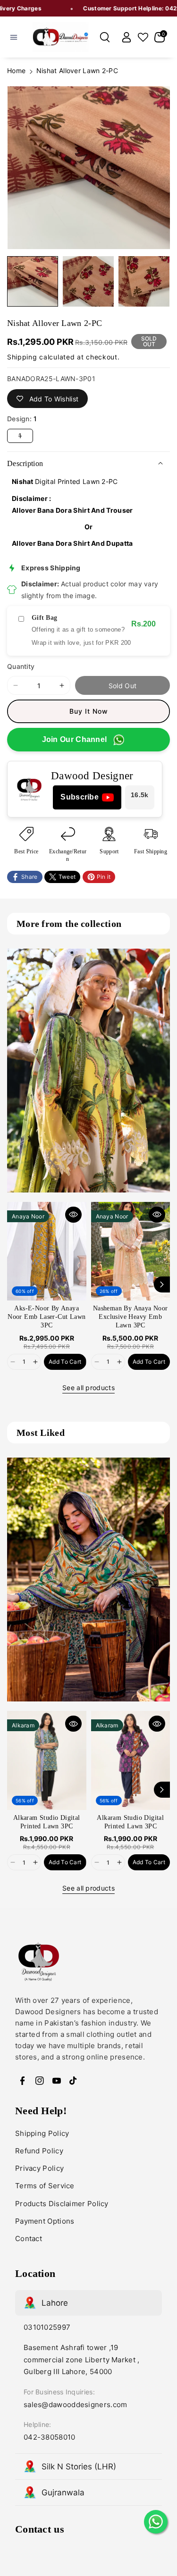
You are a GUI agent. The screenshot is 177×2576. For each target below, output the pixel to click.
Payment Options (45, 2221)
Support (109, 851)
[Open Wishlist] (143, 37)
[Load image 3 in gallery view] (144, 282)
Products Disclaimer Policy (62, 2204)
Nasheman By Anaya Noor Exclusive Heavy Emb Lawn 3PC (131, 1317)
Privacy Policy (39, 2168)
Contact (29, 2238)
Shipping (22, 357)
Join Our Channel (75, 739)
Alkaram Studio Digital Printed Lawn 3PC (47, 1822)
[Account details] (126, 37)
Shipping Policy (42, 2133)
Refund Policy (39, 2151)
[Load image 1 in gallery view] (33, 282)
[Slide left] (15, 1284)
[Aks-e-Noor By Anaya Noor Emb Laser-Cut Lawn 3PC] (47, 1251)
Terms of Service (45, 2186)
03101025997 (47, 2327)
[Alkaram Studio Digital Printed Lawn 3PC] (47, 1760)
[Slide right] (162, 1284)
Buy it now (89, 711)
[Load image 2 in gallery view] (88, 282)
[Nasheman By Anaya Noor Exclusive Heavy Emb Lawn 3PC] (131, 1251)
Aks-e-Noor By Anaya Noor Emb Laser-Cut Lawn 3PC (46, 1317)
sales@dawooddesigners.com (76, 2405)
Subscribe (80, 797)
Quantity (21, 666)
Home (16, 71)
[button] (14, 37)
